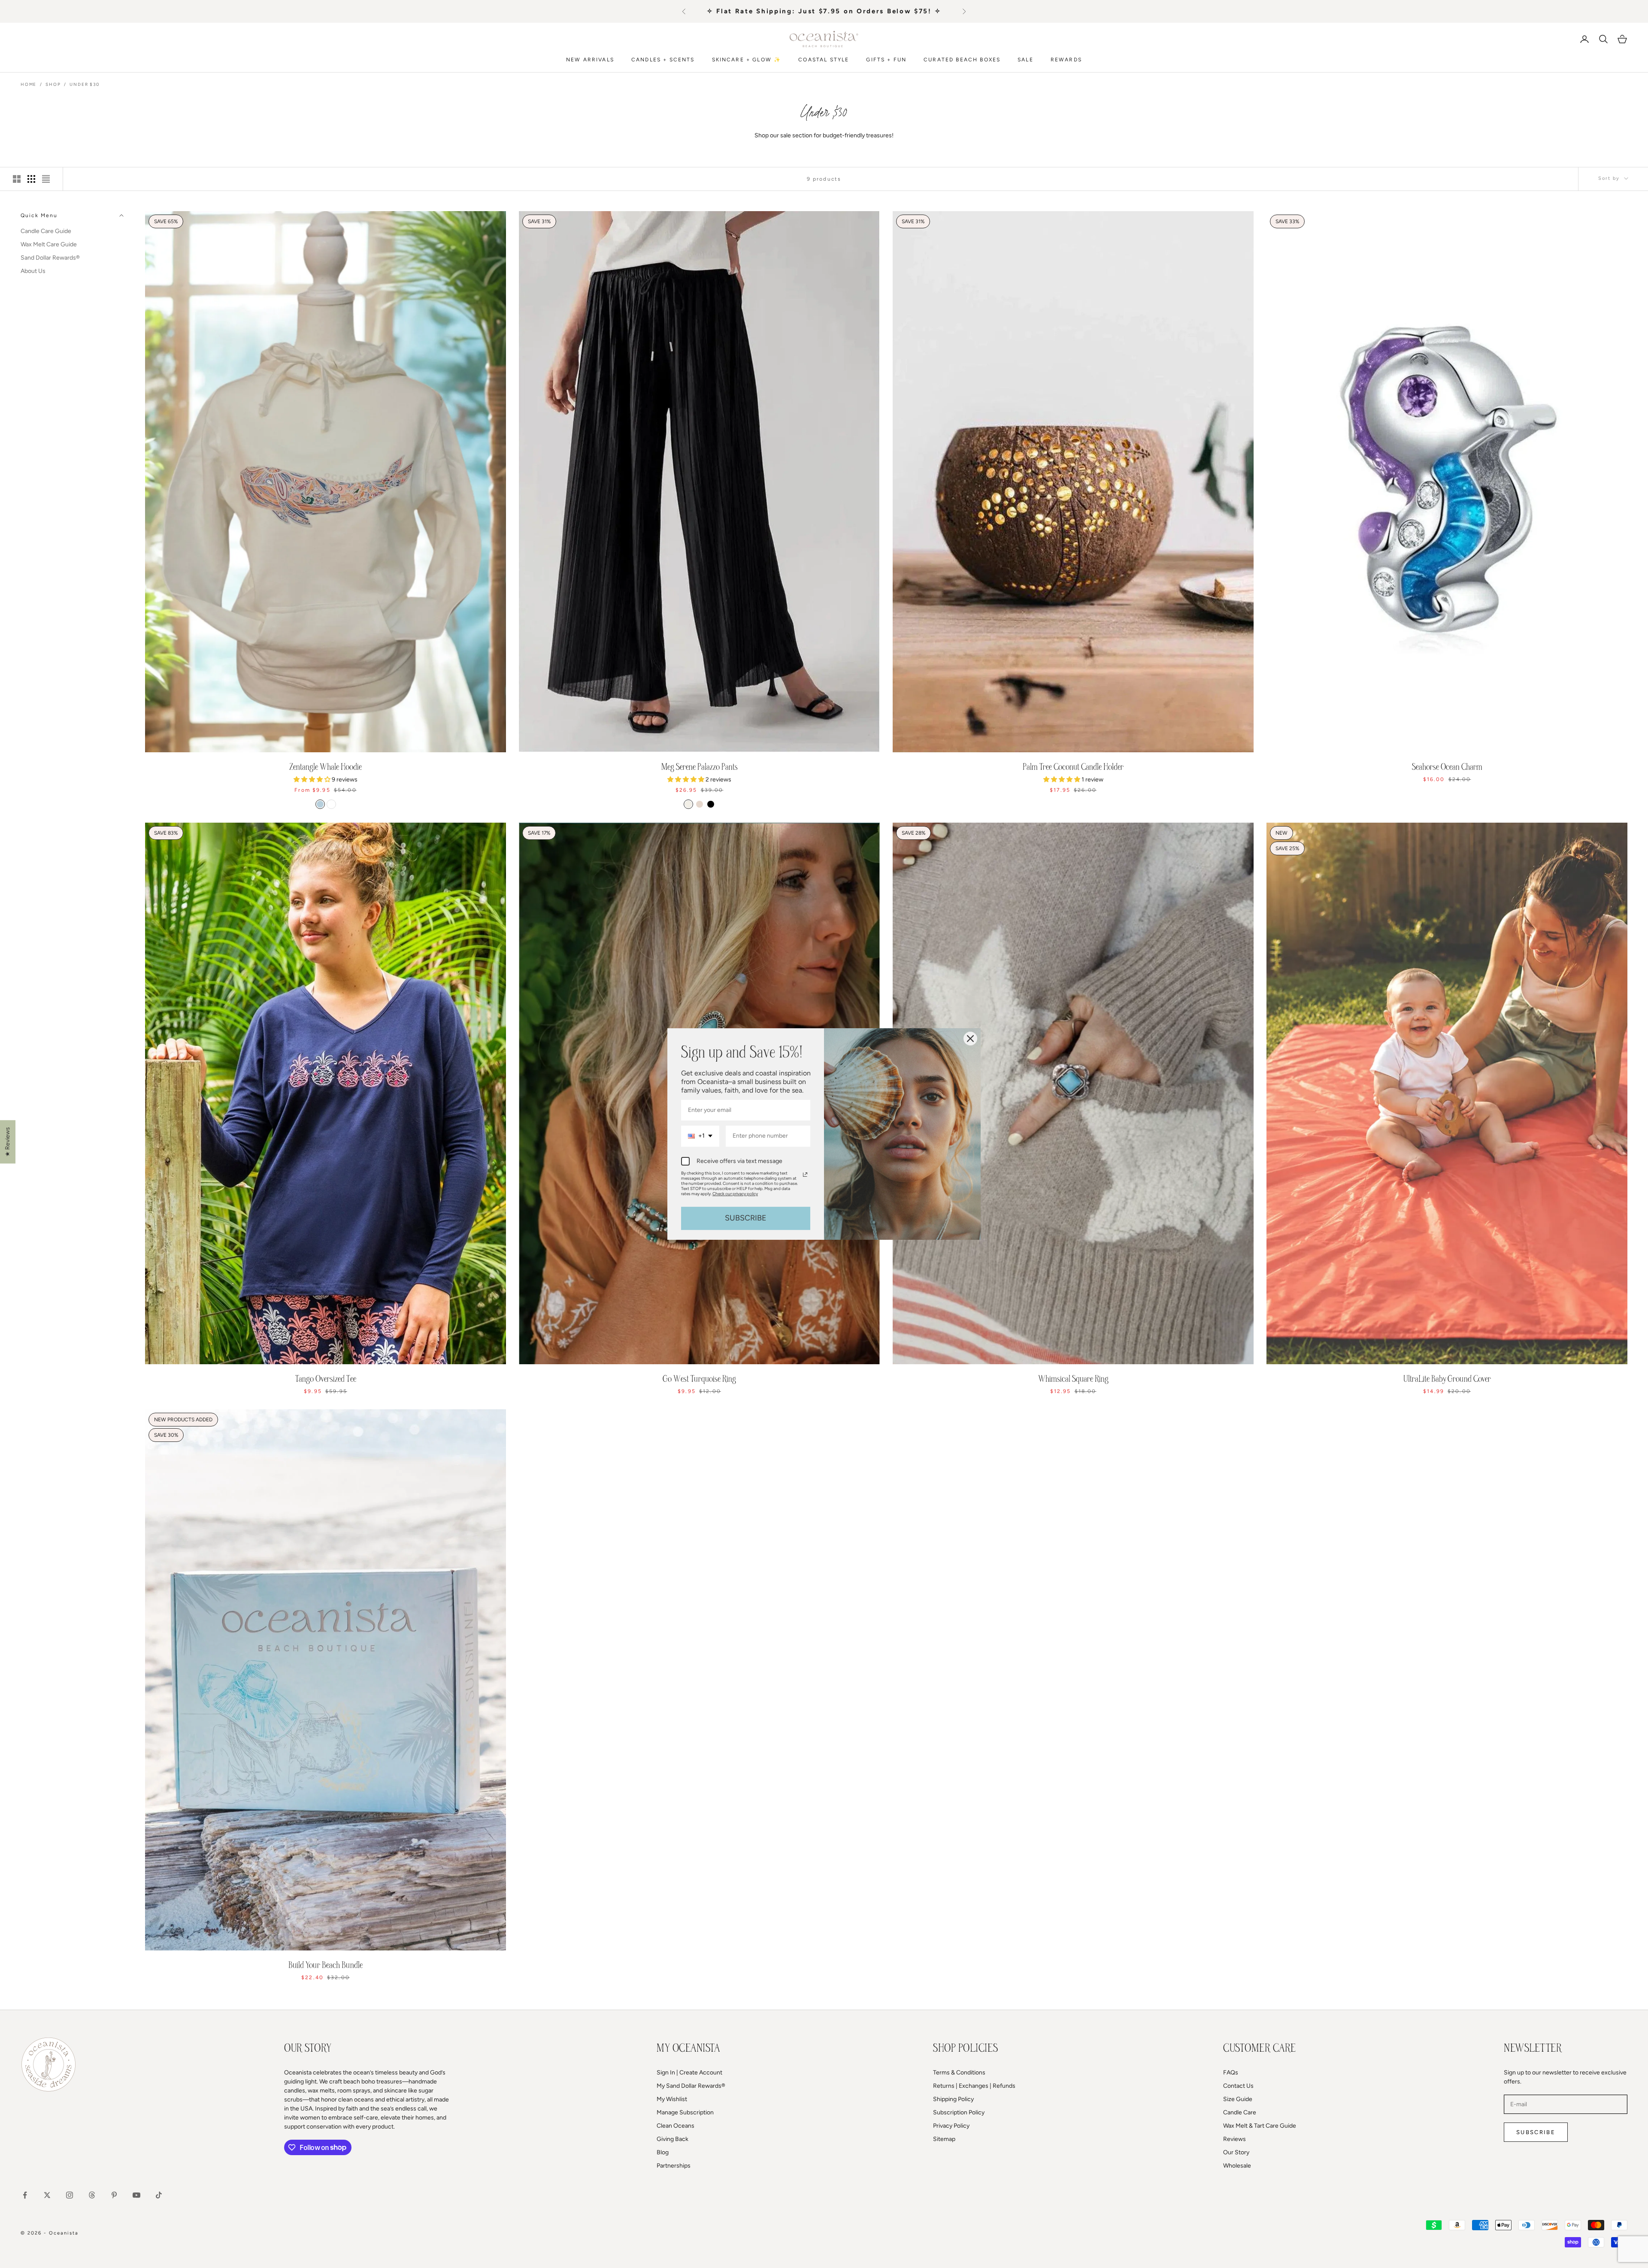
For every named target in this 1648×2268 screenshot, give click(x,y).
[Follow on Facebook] (25, 2195)
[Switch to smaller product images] (31, 179)
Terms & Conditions (959, 2073)
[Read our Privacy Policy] (805, 1175)
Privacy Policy (951, 2126)
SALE (1025, 60)
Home (29, 84)
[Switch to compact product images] (46, 179)
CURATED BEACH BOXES (962, 60)
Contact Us (1238, 2086)
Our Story (1236, 2152)
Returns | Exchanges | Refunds (974, 2086)
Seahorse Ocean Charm (1447, 767)
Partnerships (674, 2166)
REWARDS (1066, 60)
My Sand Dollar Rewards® (691, 2086)
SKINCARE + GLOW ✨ (747, 60)
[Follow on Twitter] (47, 2195)
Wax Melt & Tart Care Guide (1260, 2126)
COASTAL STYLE (824, 60)
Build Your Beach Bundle (326, 1965)
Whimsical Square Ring (1073, 1379)
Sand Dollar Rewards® (50, 258)
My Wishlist (672, 2099)
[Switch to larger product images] (17, 179)
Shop (53, 84)
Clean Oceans (676, 2126)
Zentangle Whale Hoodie (326, 767)
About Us (33, 271)
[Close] (970, 1039)
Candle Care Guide (46, 231)
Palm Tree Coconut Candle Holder (1073, 767)
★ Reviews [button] (8, 1142)
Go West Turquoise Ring (699, 1379)
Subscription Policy (959, 2112)
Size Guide (1238, 2099)
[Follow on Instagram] (70, 2195)
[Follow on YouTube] (136, 2195)
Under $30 (84, 84)
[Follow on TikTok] (159, 2195)
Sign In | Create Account (689, 2073)
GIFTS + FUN (886, 60)
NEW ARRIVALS (590, 60)
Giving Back (673, 2139)
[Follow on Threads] (92, 2195)
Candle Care (1240, 2112)
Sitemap (944, 2139)
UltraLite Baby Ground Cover (1447, 1379)
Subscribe (1536, 2132)
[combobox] (700, 1136)
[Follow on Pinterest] (114, 2195)
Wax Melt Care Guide (49, 244)
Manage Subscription (685, 2112)
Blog (663, 2152)
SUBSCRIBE (746, 1218)
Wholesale (1237, 2166)
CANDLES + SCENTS (663, 60)
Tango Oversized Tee (326, 1379)
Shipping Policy (953, 2099)
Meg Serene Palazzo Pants (700, 767)
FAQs (1231, 2073)
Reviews (1234, 2139)
